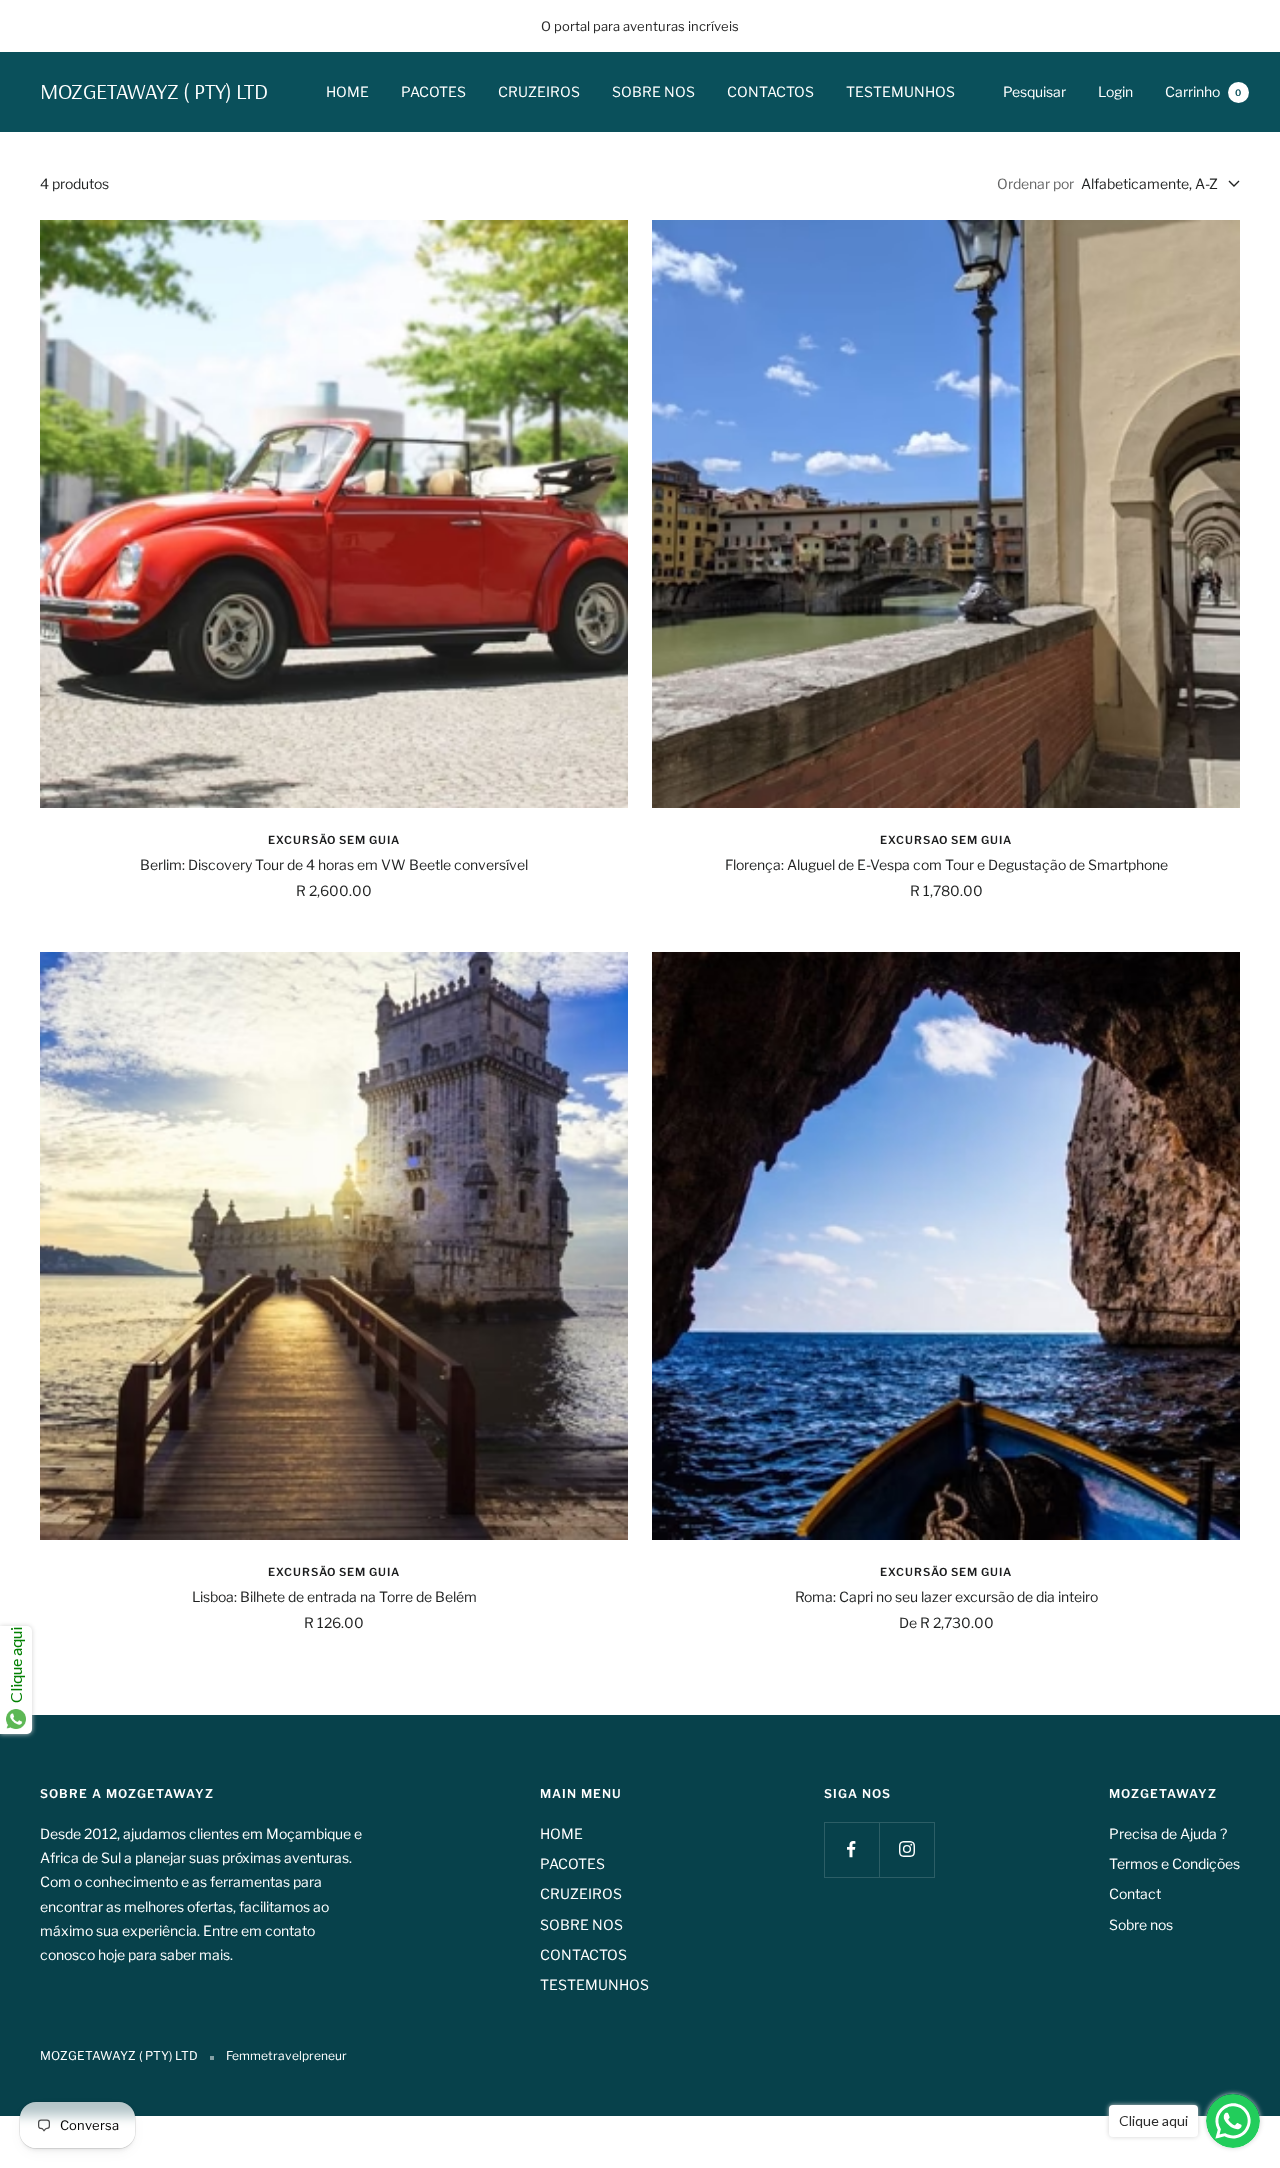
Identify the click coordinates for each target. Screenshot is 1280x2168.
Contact (1135, 1893)
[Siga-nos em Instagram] (906, 1849)
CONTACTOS (770, 91)
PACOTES (433, 91)
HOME (347, 91)
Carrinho (1203, 91)
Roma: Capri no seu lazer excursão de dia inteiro (946, 1596)
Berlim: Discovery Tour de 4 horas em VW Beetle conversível (334, 864)
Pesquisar (1034, 91)
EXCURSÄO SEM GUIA (334, 840)
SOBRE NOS (653, 91)
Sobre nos (1141, 1924)
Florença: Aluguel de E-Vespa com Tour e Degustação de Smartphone (946, 864)
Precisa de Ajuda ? (1168, 1833)
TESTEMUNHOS (900, 91)
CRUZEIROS (539, 91)
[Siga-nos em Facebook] (851, 1849)
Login (1115, 91)
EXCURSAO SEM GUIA (946, 840)
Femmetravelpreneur (286, 2055)
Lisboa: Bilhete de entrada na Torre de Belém (334, 1596)
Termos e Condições (1174, 1863)
